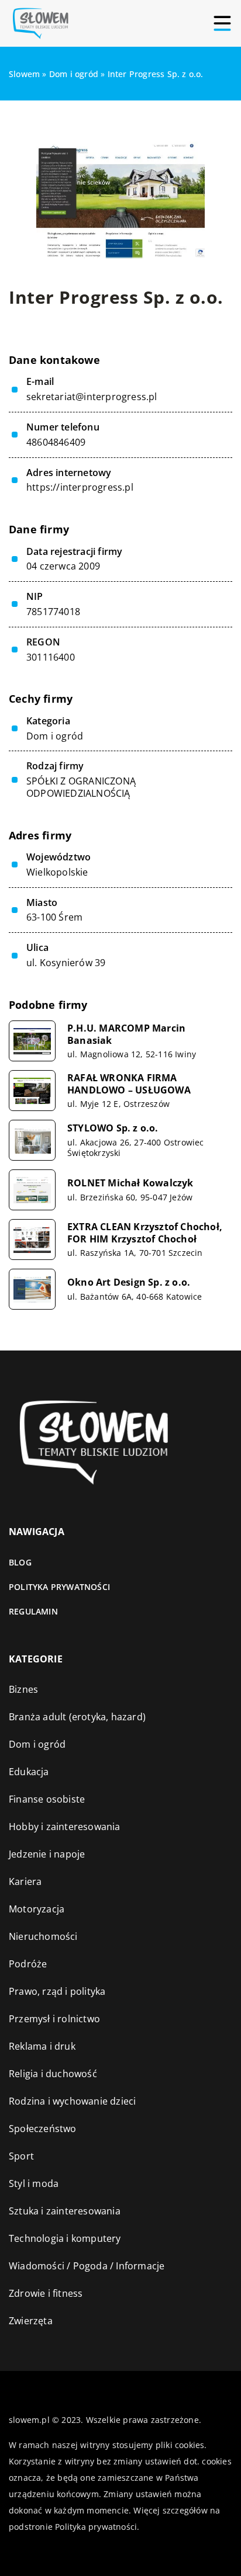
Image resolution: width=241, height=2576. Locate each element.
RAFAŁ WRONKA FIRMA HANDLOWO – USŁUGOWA (129, 1084)
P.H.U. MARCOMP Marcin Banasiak (126, 1034)
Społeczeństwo (43, 2129)
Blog (20, 1562)
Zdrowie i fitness (46, 2293)
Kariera (25, 1881)
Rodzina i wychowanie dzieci (72, 2101)
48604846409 (56, 442)
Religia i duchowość (53, 2074)
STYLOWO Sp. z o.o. (113, 1128)
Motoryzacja (37, 1909)
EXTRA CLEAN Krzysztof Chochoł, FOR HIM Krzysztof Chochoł (145, 1233)
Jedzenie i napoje (47, 1854)
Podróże (28, 1964)
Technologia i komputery (65, 2238)
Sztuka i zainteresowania (65, 2211)
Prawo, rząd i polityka (57, 1991)
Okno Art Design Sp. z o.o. (129, 1282)
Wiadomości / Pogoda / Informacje (87, 2266)
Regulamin (33, 1611)
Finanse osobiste (47, 1799)
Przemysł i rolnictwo (54, 2019)
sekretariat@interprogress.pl (92, 397)
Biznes (23, 1689)
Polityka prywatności (59, 1587)
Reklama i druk (42, 2046)
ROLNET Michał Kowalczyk (130, 1183)
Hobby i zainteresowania (65, 1827)
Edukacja (29, 1772)
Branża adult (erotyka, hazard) (77, 1717)
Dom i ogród (55, 736)
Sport (21, 2156)
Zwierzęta (31, 2321)
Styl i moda (34, 2183)
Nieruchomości (43, 1936)
